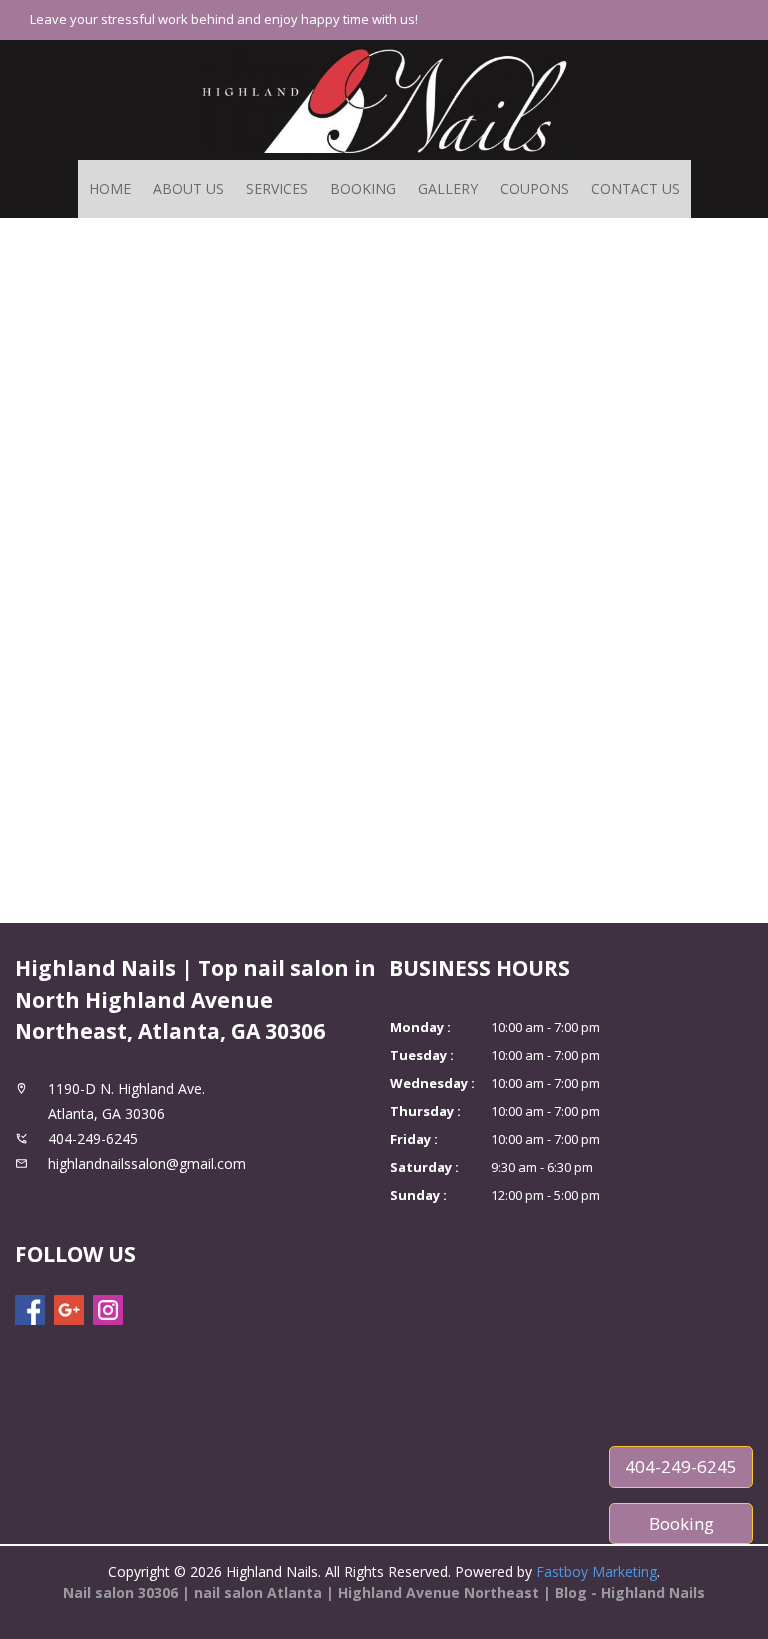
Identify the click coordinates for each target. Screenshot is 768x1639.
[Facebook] (30, 1310)
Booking (363, 188)
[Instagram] (108, 1310)
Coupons (534, 188)
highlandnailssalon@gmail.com (147, 1163)
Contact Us (635, 188)
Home (110, 188)
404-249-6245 (681, 1466)
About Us (188, 188)
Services (277, 188)
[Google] (69, 1310)
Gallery (448, 188)
